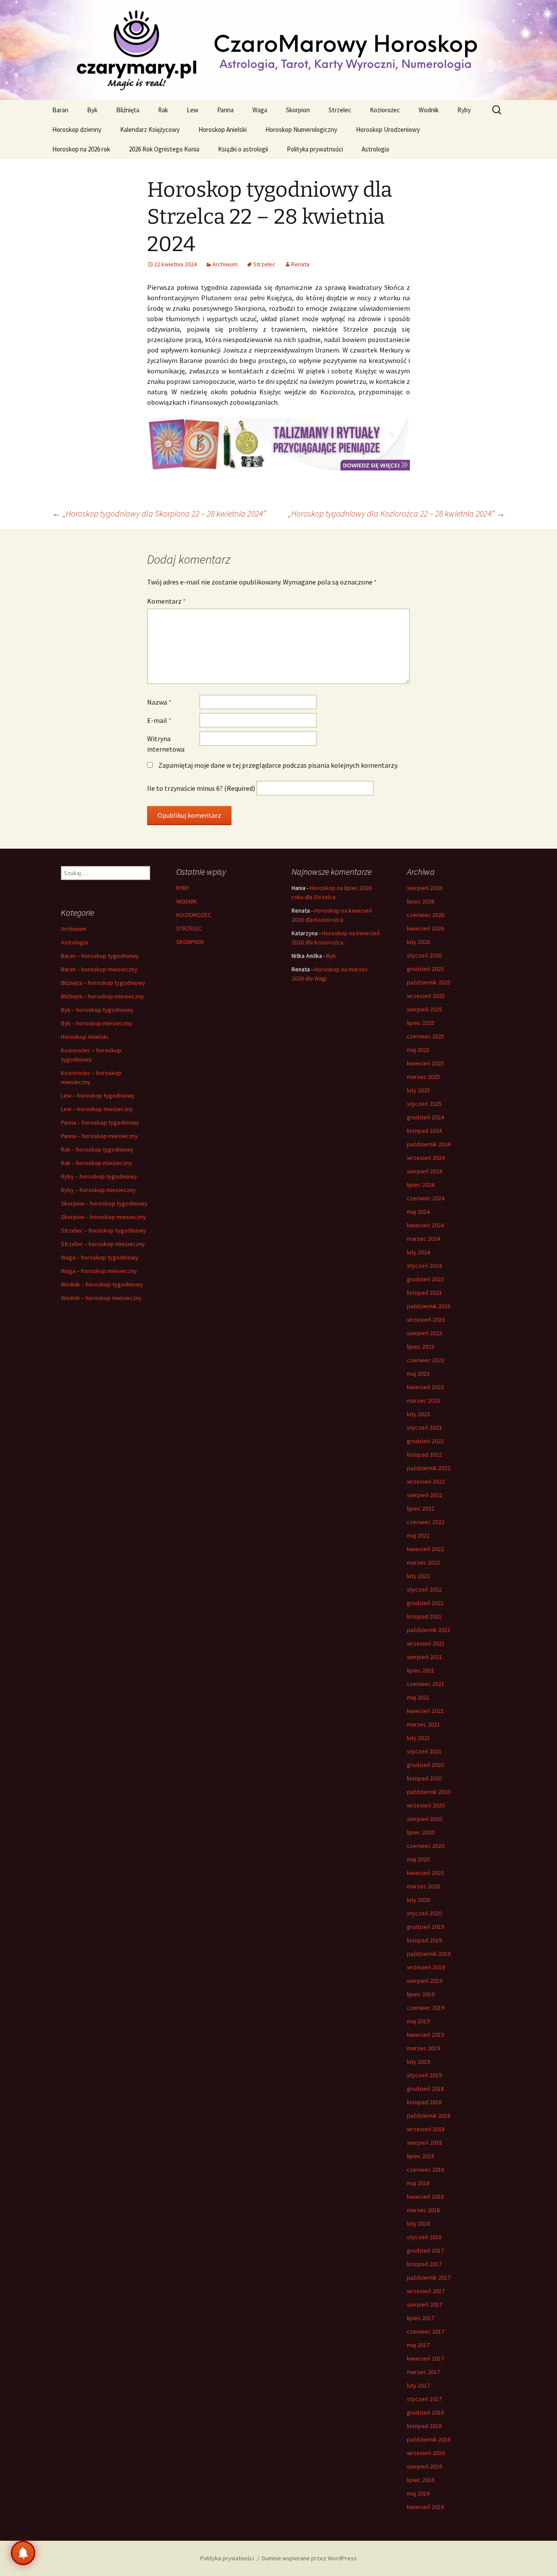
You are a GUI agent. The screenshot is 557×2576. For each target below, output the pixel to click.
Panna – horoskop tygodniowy (100, 1122)
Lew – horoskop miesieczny (97, 1109)
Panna (225, 110)
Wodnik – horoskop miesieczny (101, 1298)
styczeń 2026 (424, 955)
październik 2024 (429, 1144)
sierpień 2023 (424, 1333)
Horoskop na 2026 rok (81, 149)
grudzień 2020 (425, 1765)
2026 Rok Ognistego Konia (164, 149)
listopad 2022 (424, 1454)
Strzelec (340, 110)
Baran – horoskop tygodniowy (100, 956)
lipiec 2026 (421, 901)
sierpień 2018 (424, 2143)
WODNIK (187, 901)
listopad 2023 (424, 1293)
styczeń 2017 (424, 2399)
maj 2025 (418, 1050)
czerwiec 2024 (426, 1198)
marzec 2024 (423, 1239)
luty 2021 (418, 1738)
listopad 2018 (424, 2102)
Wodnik (429, 110)
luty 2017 (418, 2385)
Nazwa (159, 702)
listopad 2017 (424, 2264)
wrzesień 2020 (426, 1805)
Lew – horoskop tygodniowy (98, 1095)
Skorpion (298, 110)
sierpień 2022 (424, 1495)
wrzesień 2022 (426, 1481)
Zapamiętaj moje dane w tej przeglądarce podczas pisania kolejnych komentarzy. (278, 765)
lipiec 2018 (421, 2156)
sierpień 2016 (424, 2466)
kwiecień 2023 (425, 1387)
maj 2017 (418, 2345)
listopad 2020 (424, 1778)
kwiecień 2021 (425, 1711)
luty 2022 (418, 1576)
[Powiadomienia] (23, 2553)
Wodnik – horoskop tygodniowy (102, 1284)
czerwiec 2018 (426, 2170)
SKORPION (190, 942)
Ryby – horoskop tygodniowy (99, 1176)
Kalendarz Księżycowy (150, 129)
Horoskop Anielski (223, 129)
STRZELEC (189, 928)
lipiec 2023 (421, 1347)
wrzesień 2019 (426, 1967)
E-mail (159, 720)
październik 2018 (429, 2116)
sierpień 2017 (424, 2304)
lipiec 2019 (421, 1994)
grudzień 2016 (425, 2412)
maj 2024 (418, 1212)
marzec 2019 (423, 2048)
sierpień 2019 (424, 1981)
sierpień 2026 (424, 888)
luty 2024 (418, 1252)
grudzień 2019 (425, 1927)
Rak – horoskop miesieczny (97, 1163)
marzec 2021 (423, 1724)
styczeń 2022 (424, 1589)
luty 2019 (418, 2062)
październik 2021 (429, 1630)
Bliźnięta (128, 110)
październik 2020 (429, 1792)
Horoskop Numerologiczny (301, 129)
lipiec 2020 (421, 1832)
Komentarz (166, 601)
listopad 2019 (424, 1940)
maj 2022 (418, 1535)
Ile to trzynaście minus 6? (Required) (201, 788)
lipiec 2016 (421, 2480)
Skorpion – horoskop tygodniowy (104, 1203)
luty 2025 (418, 1090)
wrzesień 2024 (426, 1158)
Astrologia (375, 149)
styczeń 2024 (424, 1266)
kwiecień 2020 (425, 1873)
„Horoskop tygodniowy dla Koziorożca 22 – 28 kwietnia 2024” (396, 513)
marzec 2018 (423, 2210)
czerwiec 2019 (426, 2008)
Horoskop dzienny (77, 129)
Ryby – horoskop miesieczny (98, 1190)
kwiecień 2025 (425, 1063)
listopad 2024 (424, 1131)
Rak (163, 110)
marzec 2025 (423, 1077)
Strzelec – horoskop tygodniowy (104, 1230)
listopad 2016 (424, 2426)
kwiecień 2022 (425, 1549)
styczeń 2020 (424, 1913)
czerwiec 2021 (426, 1684)
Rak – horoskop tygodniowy (97, 1149)
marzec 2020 (423, 1886)
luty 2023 (418, 1414)
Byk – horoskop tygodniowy (97, 1010)
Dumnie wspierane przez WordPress (309, 2558)
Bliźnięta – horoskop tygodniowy (103, 983)
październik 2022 (429, 1468)
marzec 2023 (423, 1401)
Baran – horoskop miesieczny (99, 969)
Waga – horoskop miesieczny (99, 1271)
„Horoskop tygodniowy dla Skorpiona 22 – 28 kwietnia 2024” (159, 513)
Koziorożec (385, 110)
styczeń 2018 (424, 2237)
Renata (300, 264)
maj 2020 (418, 1859)
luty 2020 (418, 1900)
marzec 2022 (423, 1562)
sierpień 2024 (424, 1171)
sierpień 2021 (424, 1657)
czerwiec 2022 (426, 1522)
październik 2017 (429, 2277)
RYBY (183, 888)
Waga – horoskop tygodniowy (100, 1257)
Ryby (464, 110)
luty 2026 (418, 942)
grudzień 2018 (425, 2089)
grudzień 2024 (425, 1117)
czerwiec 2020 (426, 1846)
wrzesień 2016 (426, 2453)
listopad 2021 (424, 1616)
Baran (60, 110)
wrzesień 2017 (426, 2291)
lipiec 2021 (421, 1670)
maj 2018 (418, 2183)
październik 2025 (429, 982)
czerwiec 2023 (426, 1360)
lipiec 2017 (421, 2318)
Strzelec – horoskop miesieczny (103, 1244)
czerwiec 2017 (426, 2331)
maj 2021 (418, 1697)
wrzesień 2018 (426, 2129)
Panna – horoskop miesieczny (99, 1136)
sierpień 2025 (424, 1009)
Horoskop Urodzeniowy (388, 129)
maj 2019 (418, 2021)
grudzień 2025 (425, 969)
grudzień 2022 (425, 1441)
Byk (92, 110)
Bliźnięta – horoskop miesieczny (102, 996)
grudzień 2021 (425, 1603)
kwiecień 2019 (425, 2035)
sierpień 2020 (424, 1819)
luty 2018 (418, 2223)
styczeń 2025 (424, 1104)
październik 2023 (429, 1306)
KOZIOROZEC (194, 915)
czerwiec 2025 (426, 1036)
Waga (260, 110)
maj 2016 (418, 2493)
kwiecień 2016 (425, 2507)
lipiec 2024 (421, 1185)
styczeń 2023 (424, 1427)
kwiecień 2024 (425, 1225)
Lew (193, 110)
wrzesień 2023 (426, 1320)
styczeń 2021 (424, 1751)
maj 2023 (418, 1374)
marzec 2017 (423, 2372)
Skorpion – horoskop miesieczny (104, 1217)
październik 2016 (429, 2439)
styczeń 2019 (424, 2075)
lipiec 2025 (421, 1023)
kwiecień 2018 (425, 2196)
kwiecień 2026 (425, 928)
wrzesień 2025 (426, 996)
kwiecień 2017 (425, 2358)
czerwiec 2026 (426, 915)
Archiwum (225, 264)
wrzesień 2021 (426, 1643)
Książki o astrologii (243, 149)
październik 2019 (429, 1954)
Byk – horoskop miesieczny (97, 1023)
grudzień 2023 (425, 1279)
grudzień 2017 (425, 2250)
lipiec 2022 (421, 1508)
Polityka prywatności (315, 149)
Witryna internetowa (166, 744)
